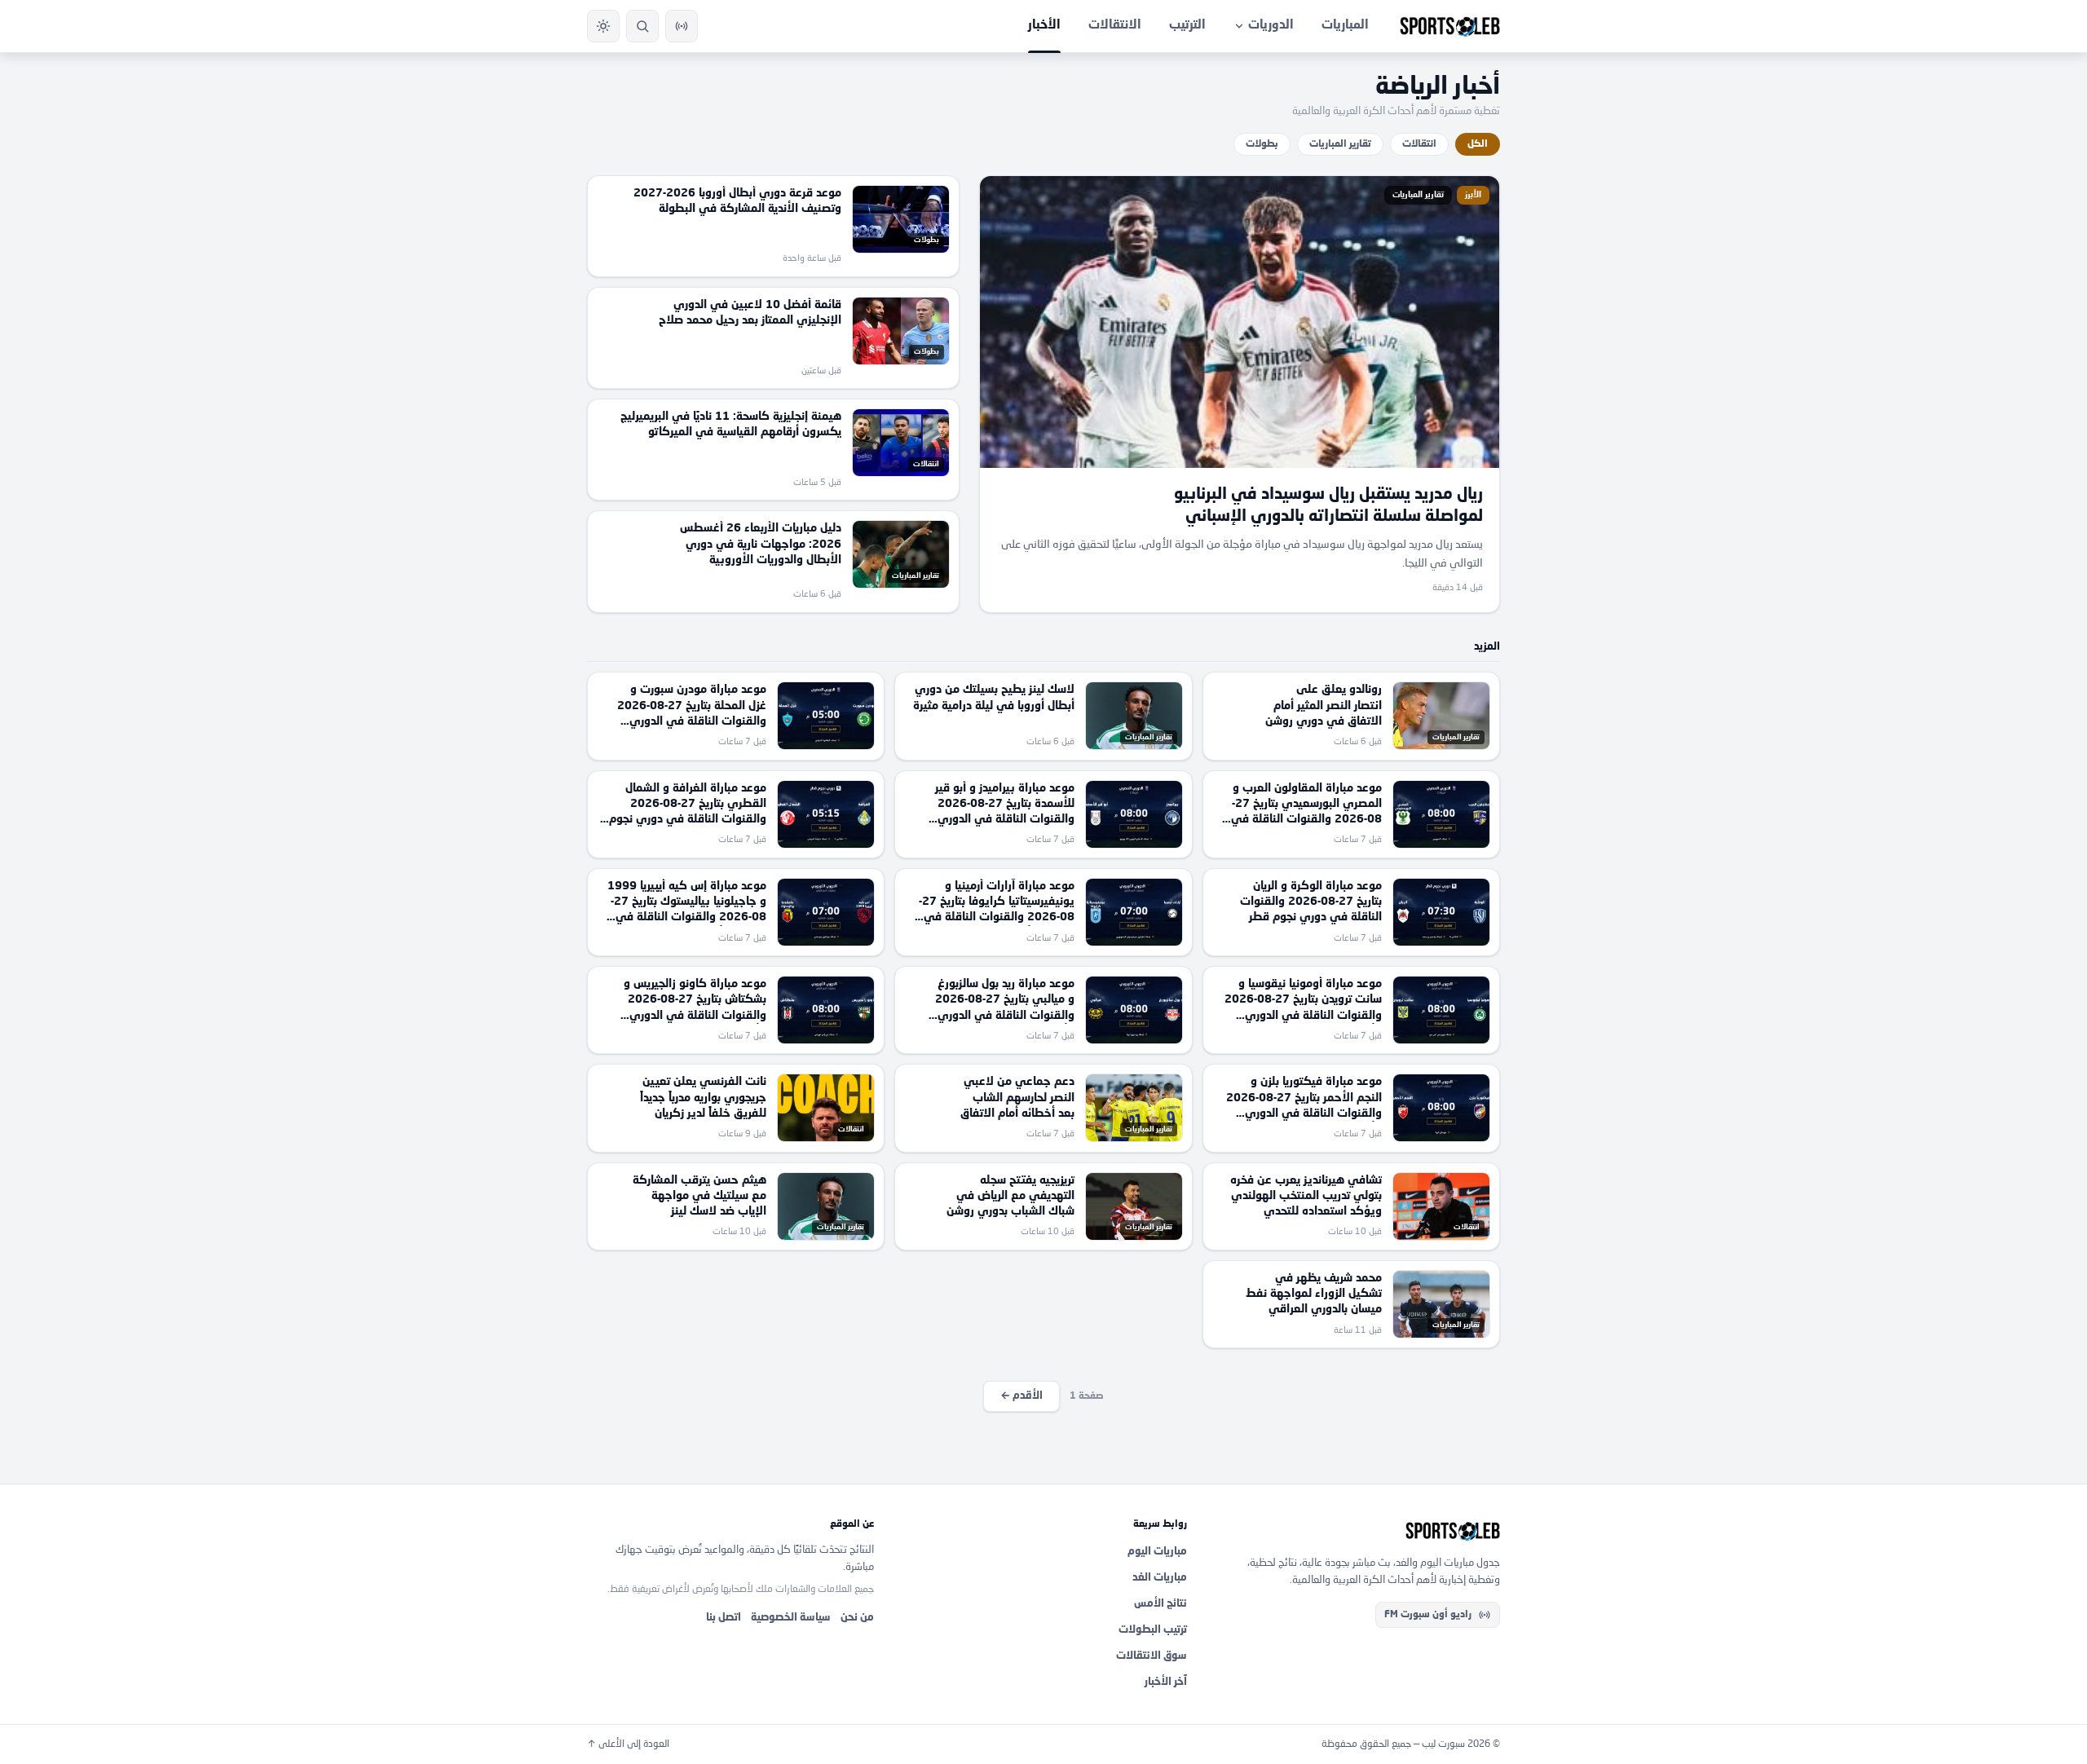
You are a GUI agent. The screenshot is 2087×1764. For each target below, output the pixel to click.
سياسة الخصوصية (791, 1618)
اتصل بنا (724, 1618)
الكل (1478, 144)
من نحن (857, 1618)
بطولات (1262, 144)
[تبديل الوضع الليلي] (603, 26)
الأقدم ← (1021, 1396)
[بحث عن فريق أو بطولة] (642, 26)
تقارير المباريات (1340, 144)
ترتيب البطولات (1153, 1630)
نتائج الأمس (1160, 1604)
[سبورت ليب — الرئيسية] (1450, 26)
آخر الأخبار (1166, 1682)
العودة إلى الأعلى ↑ (628, 1744)
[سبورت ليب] (1357, 1531)
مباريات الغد (1160, 1578)
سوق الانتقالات (1152, 1656)
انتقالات (1419, 144)
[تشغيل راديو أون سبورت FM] (682, 26)
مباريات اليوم (1157, 1552)
